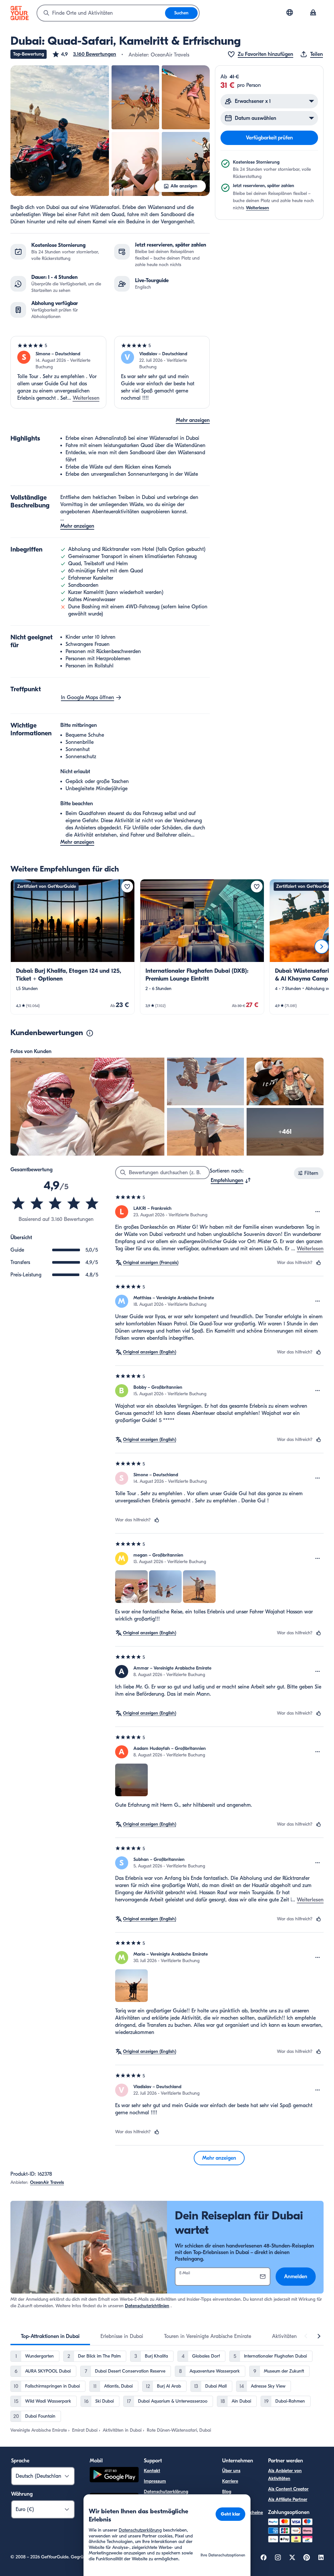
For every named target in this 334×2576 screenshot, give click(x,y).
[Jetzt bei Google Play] (114, 2476)
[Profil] (313, 13)
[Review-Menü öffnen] (318, 1212)
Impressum (155, 2481)
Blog (227, 2492)
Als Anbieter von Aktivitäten (285, 2475)
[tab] (50, 2336)
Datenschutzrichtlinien (147, 2306)
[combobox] (101, 13)
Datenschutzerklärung (166, 2492)
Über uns (231, 2471)
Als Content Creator (288, 2489)
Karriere (230, 2481)
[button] (84, 54)
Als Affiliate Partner (288, 2499)
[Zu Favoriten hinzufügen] (127, 887)
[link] (73, 947)
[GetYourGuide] (20, 13)
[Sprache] (290, 12)
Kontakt (152, 2471)
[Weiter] (322, 947)
